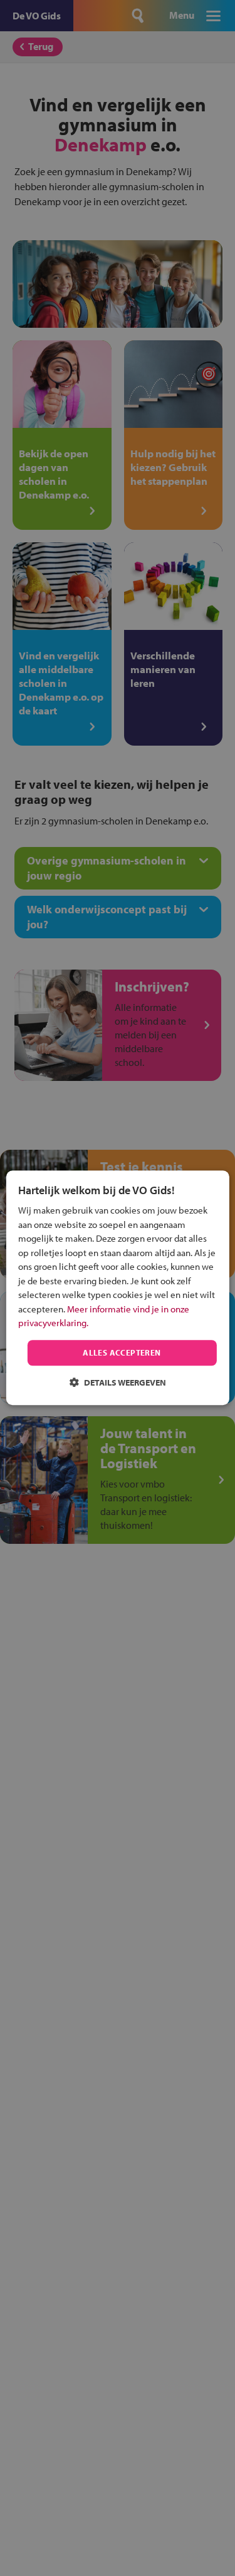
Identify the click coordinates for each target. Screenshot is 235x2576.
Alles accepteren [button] (122, 1352)
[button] (118, 1383)
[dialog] (117, 1288)
